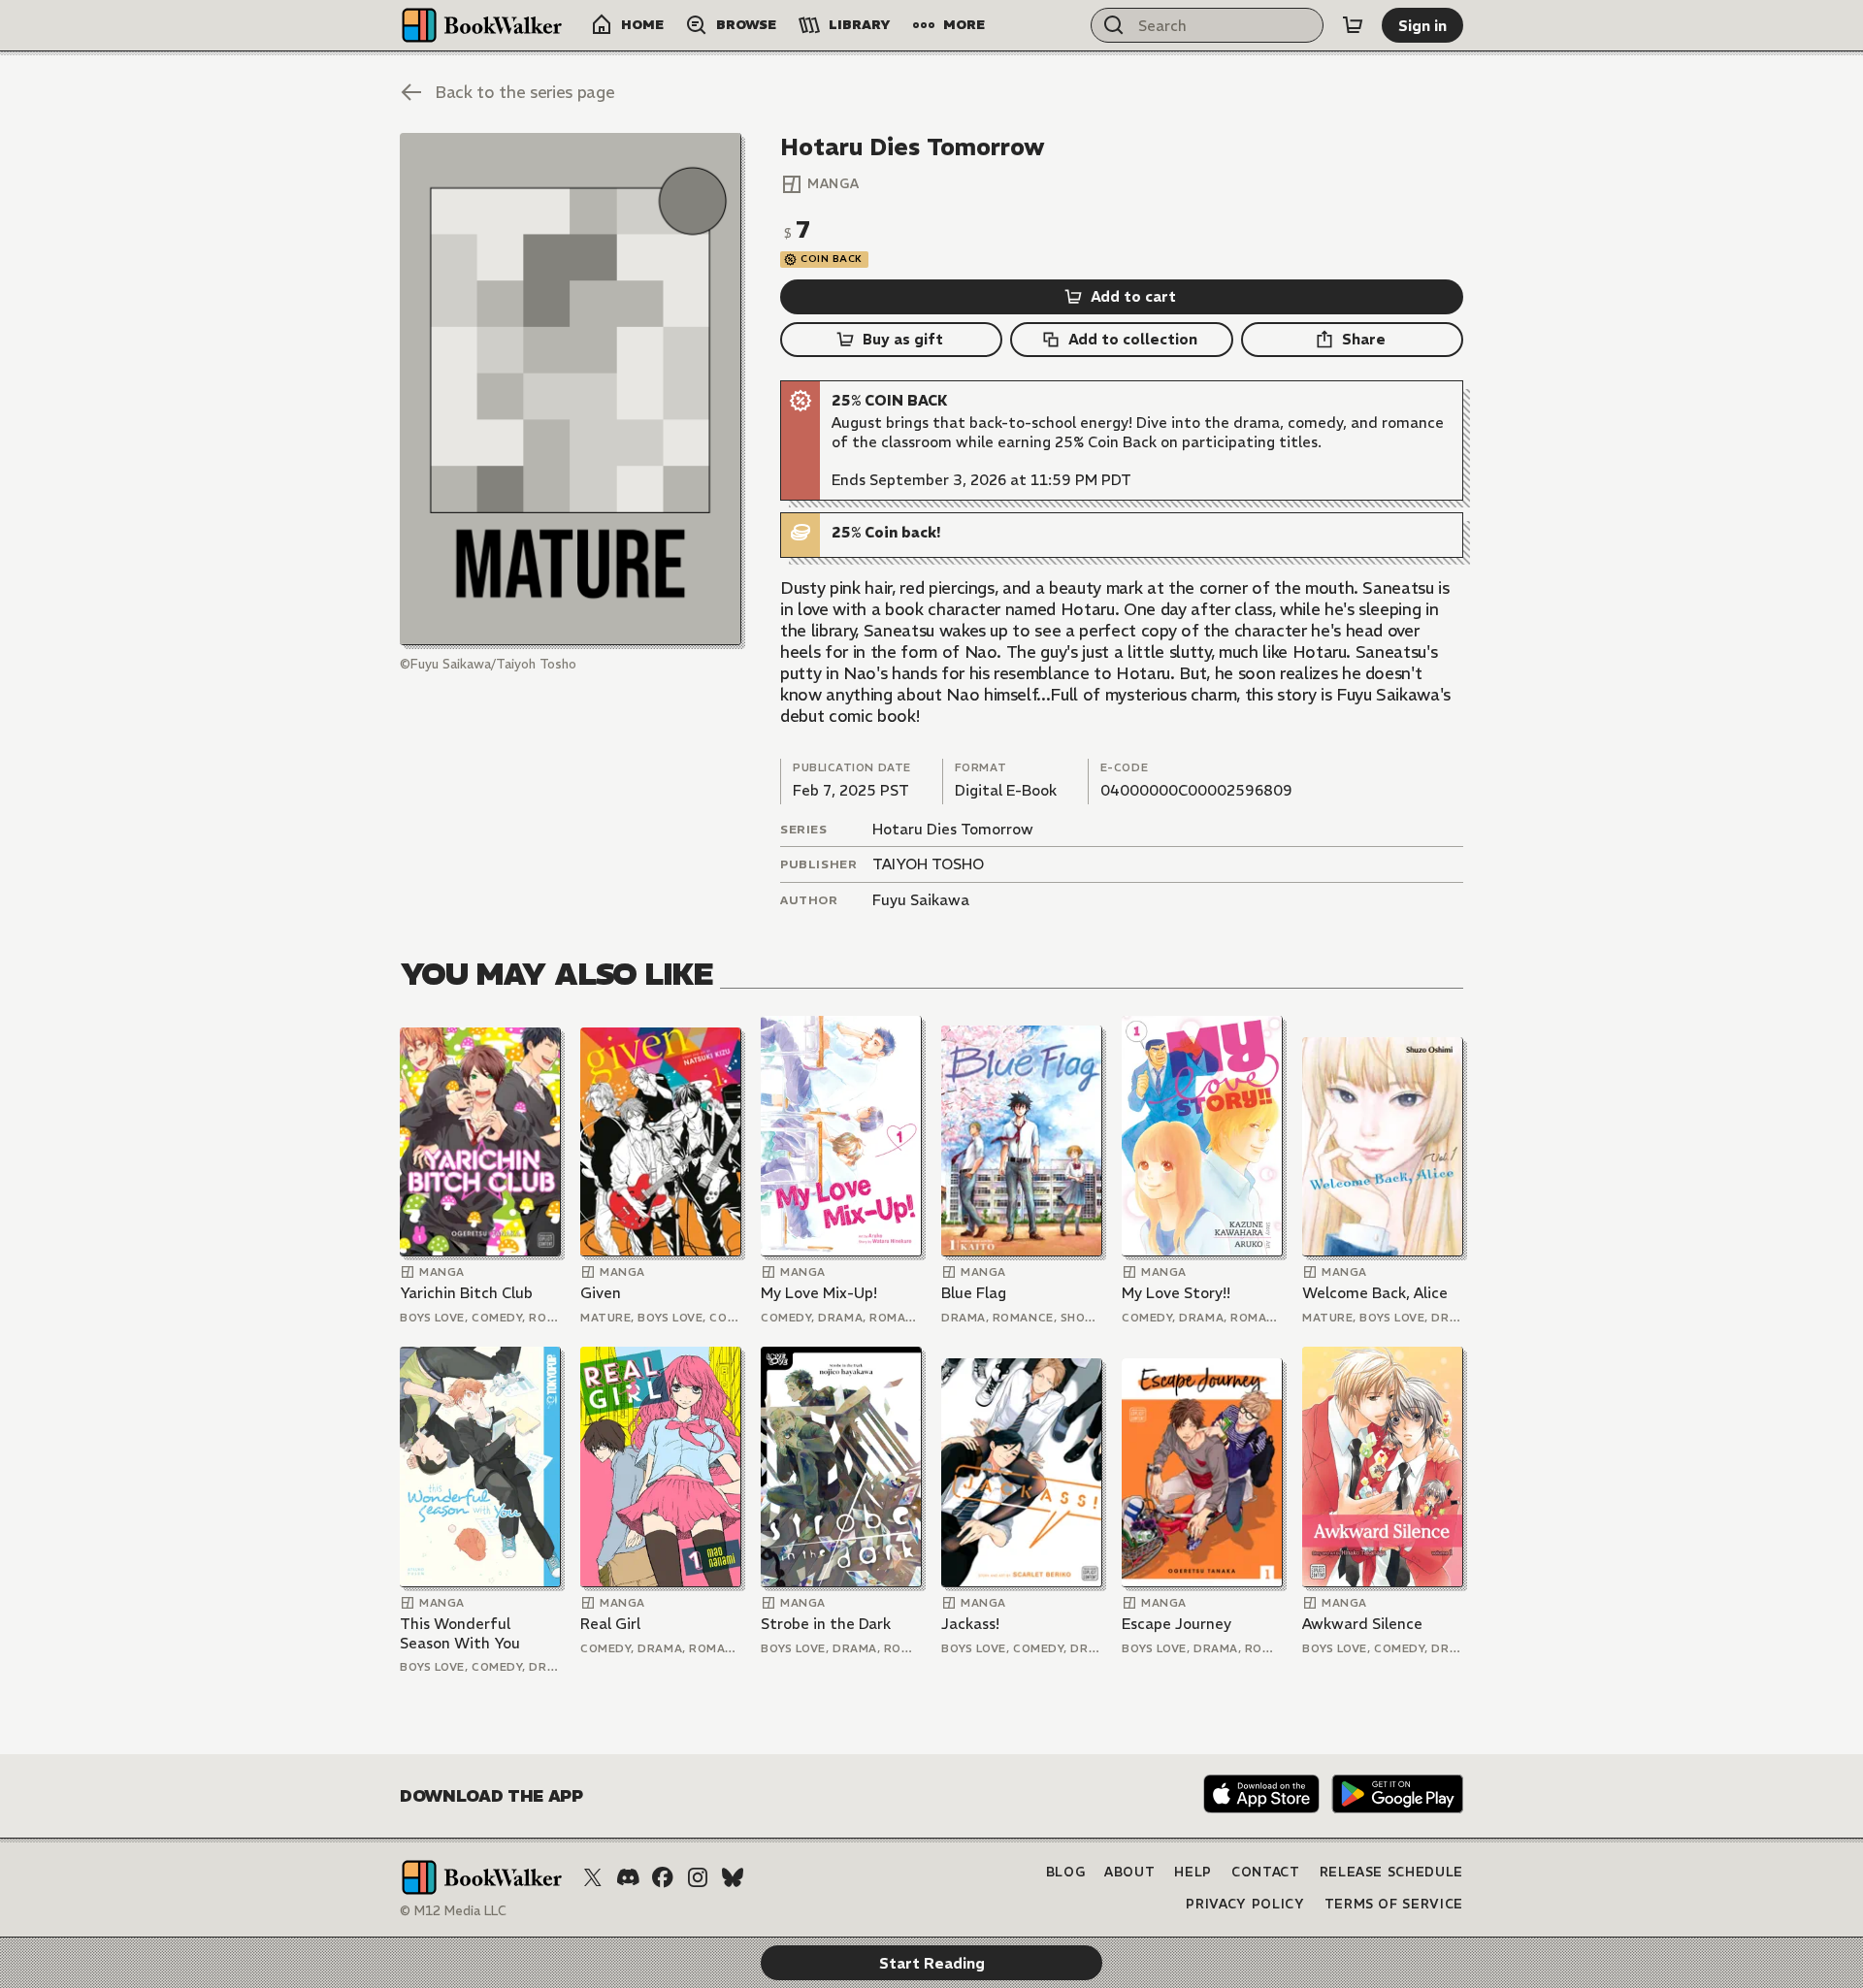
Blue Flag (974, 1293)
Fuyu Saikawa (921, 900)
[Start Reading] (571, 389)
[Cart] (1353, 25)
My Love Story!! (1176, 1293)
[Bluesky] (733, 1877)
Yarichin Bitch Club (466, 1293)
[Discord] (628, 1877)
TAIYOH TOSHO (928, 864)
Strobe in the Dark (826, 1624)
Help (1193, 1872)
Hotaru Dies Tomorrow (953, 829)
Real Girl (610, 1624)
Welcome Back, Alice (1375, 1293)
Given (601, 1293)
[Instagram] (698, 1877)
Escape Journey (1177, 1624)
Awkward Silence (1362, 1624)
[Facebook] (663, 1877)
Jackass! (970, 1624)
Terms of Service (1394, 1904)
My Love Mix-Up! (819, 1293)
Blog (1066, 1872)
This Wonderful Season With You (460, 1633)
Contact (1266, 1872)
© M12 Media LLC (453, 1911)
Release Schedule (1391, 1872)
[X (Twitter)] (593, 1877)
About (1129, 1872)
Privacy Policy (1245, 1904)
